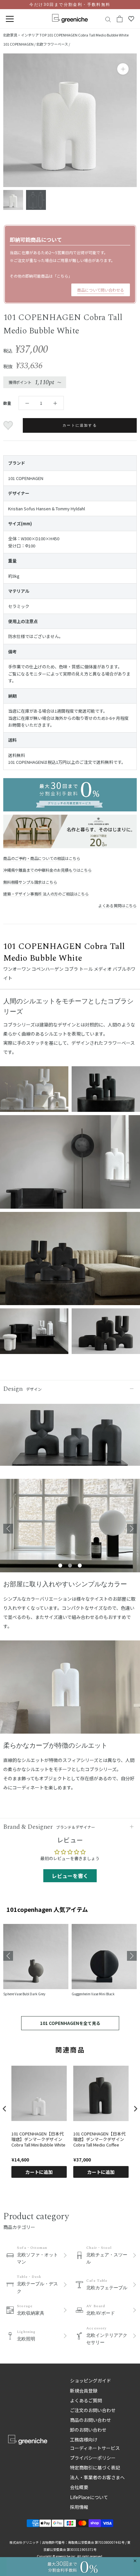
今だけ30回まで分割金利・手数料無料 (70, 5)
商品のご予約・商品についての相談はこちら (42, 858)
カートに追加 (39, 2172)
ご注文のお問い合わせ (93, 2410)
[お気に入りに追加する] (9, 426)
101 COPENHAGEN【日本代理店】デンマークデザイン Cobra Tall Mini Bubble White (38, 2139)
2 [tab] (70, 1566)
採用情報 (79, 2507)
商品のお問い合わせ (91, 2420)
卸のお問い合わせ (88, 2430)
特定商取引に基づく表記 (95, 2467)
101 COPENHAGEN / (20, 44)
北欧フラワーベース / (53, 44)
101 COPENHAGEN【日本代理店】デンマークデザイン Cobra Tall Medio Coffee (99, 2139)
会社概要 (79, 2487)
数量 (7, 403)
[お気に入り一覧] (131, 19)
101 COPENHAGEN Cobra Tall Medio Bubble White (88, 35)
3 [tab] (80, 1566)
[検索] (108, 19)
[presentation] (5, 2109)
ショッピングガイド (91, 2380)
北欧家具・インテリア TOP (25, 35)
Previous (8, 1529)
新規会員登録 (84, 2391)
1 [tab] (60, 1566)
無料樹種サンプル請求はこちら (30, 882)
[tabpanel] (70, 1529)
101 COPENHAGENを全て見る (70, 2023)
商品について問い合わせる (101, 290)
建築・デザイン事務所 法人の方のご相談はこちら (46, 894)
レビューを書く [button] (70, 1876)
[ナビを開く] (10, 19)
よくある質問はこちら (118, 905)
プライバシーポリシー (93, 2458)
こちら (63, 276)
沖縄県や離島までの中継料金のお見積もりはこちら (48, 870)
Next (132, 1529)
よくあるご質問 (86, 2400)
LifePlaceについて (89, 2497)
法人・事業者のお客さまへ (97, 2477)
